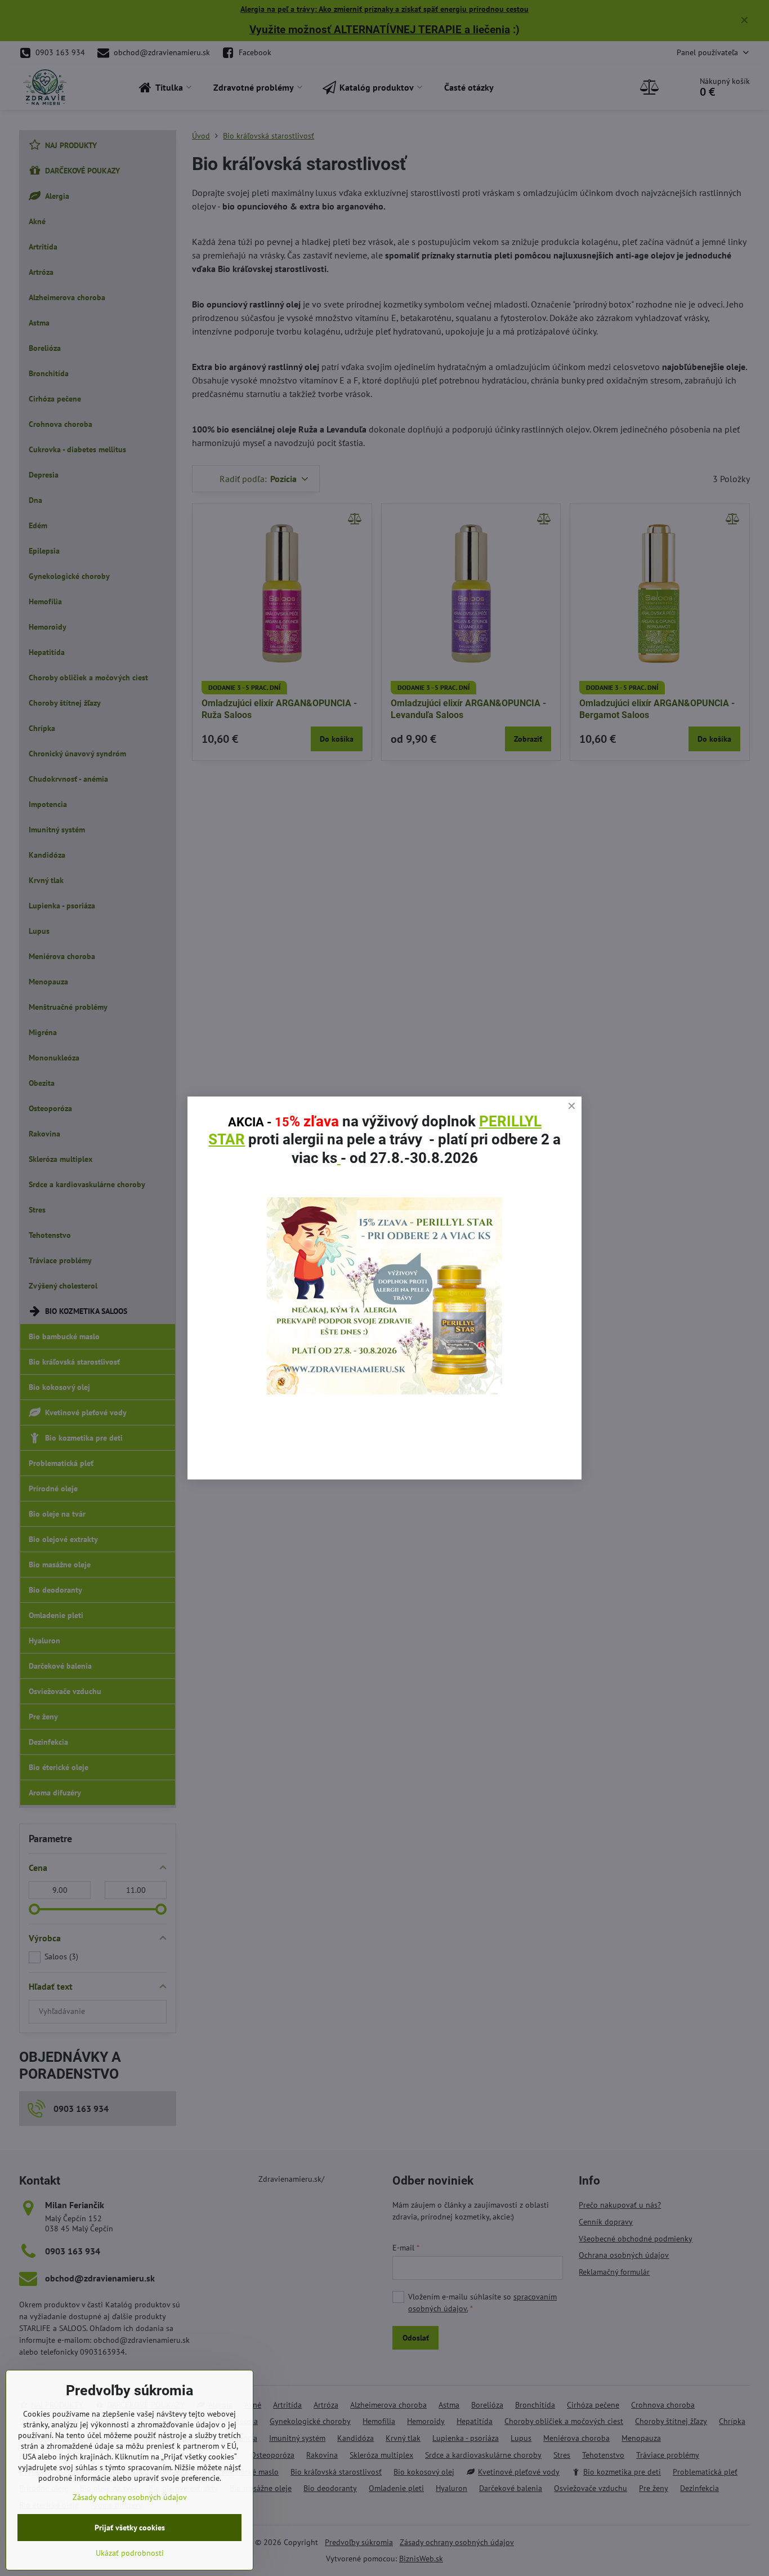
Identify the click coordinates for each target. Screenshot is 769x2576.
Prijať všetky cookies (130, 2528)
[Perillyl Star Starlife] (384, 1391)
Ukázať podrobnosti (130, 2553)
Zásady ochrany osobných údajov (130, 2497)
